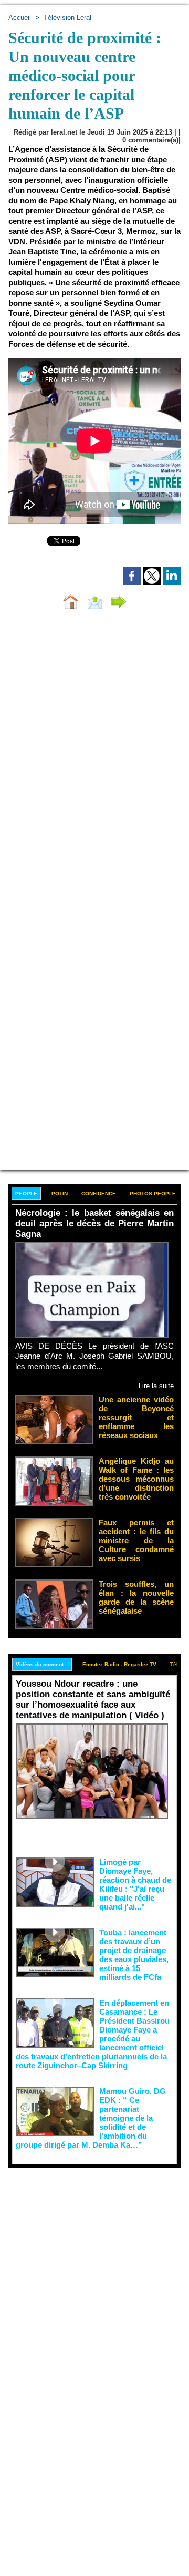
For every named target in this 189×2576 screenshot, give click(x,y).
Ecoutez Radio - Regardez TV (119, 1664)
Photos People (153, 1193)
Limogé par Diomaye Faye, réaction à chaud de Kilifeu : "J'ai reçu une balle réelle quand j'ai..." (135, 1884)
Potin (60, 1193)
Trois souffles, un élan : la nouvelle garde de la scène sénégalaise (136, 1597)
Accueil (20, 18)
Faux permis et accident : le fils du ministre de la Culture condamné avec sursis (136, 1540)
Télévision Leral (67, 18)
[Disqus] (94, 758)
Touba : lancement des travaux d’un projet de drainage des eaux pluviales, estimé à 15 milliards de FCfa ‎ (134, 1955)
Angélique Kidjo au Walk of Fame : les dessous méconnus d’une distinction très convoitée (136, 1479)
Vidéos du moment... (42, 1664)
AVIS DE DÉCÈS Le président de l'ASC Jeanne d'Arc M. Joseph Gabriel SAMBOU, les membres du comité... (94, 1356)
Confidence (99, 1193)
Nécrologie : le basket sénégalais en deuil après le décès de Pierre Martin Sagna (94, 1223)
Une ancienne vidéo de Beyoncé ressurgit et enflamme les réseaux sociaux (136, 1417)
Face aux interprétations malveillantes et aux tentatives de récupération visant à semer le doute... (94, 1836)
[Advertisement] (86, 2268)
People (26, 1193)
